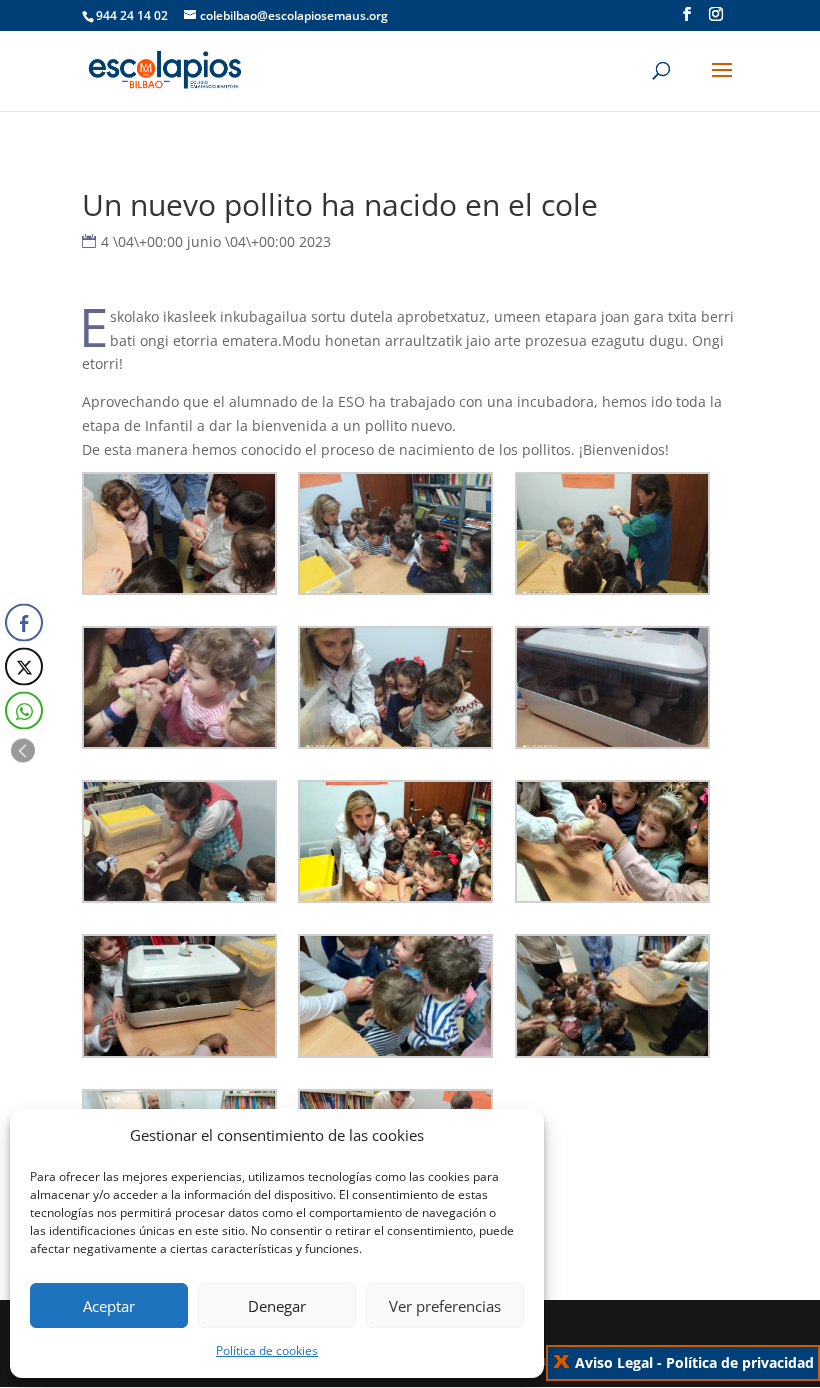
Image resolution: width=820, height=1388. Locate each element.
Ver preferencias (445, 1306)
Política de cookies (267, 1350)
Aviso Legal (614, 1362)
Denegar (277, 1306)
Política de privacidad (740, 1362)
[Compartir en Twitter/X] (24, 667)
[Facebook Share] (24, 623)
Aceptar (109, 1306)
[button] (23, 751)
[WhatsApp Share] (24, 711)
